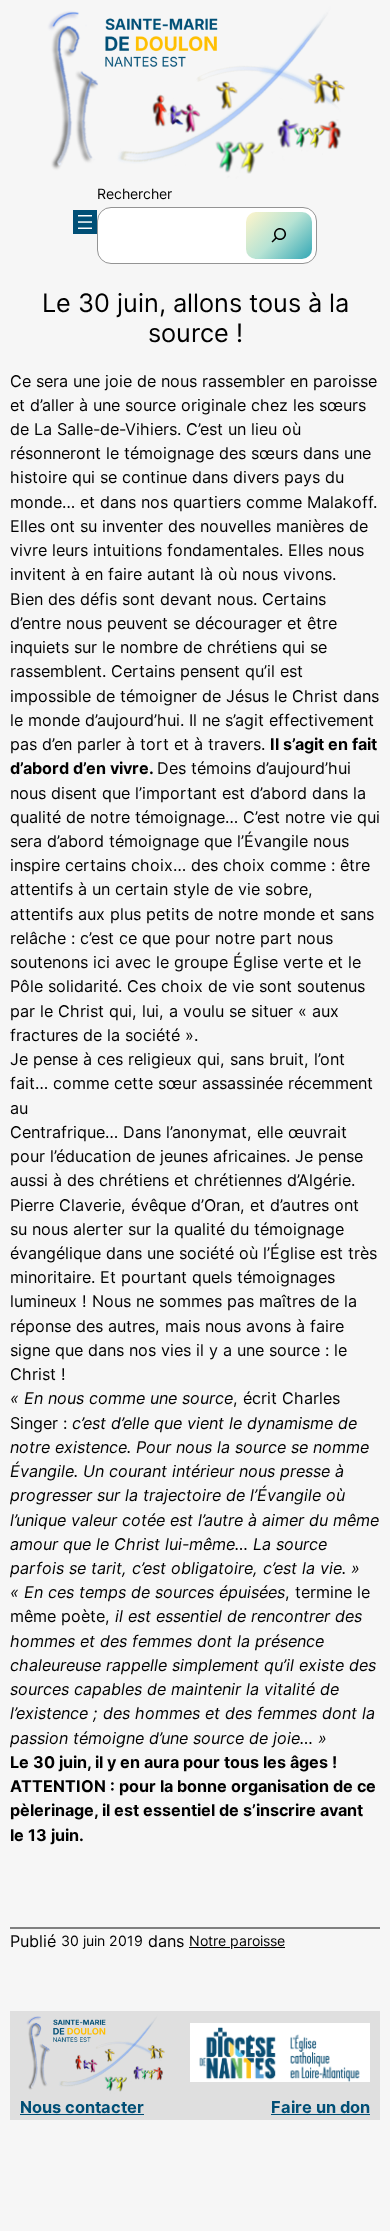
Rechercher (134, 193)
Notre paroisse (237, 1940)
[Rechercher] (279, 235)
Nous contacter (82, 2107)
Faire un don (320, 2107)
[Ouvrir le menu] (85, 222)
